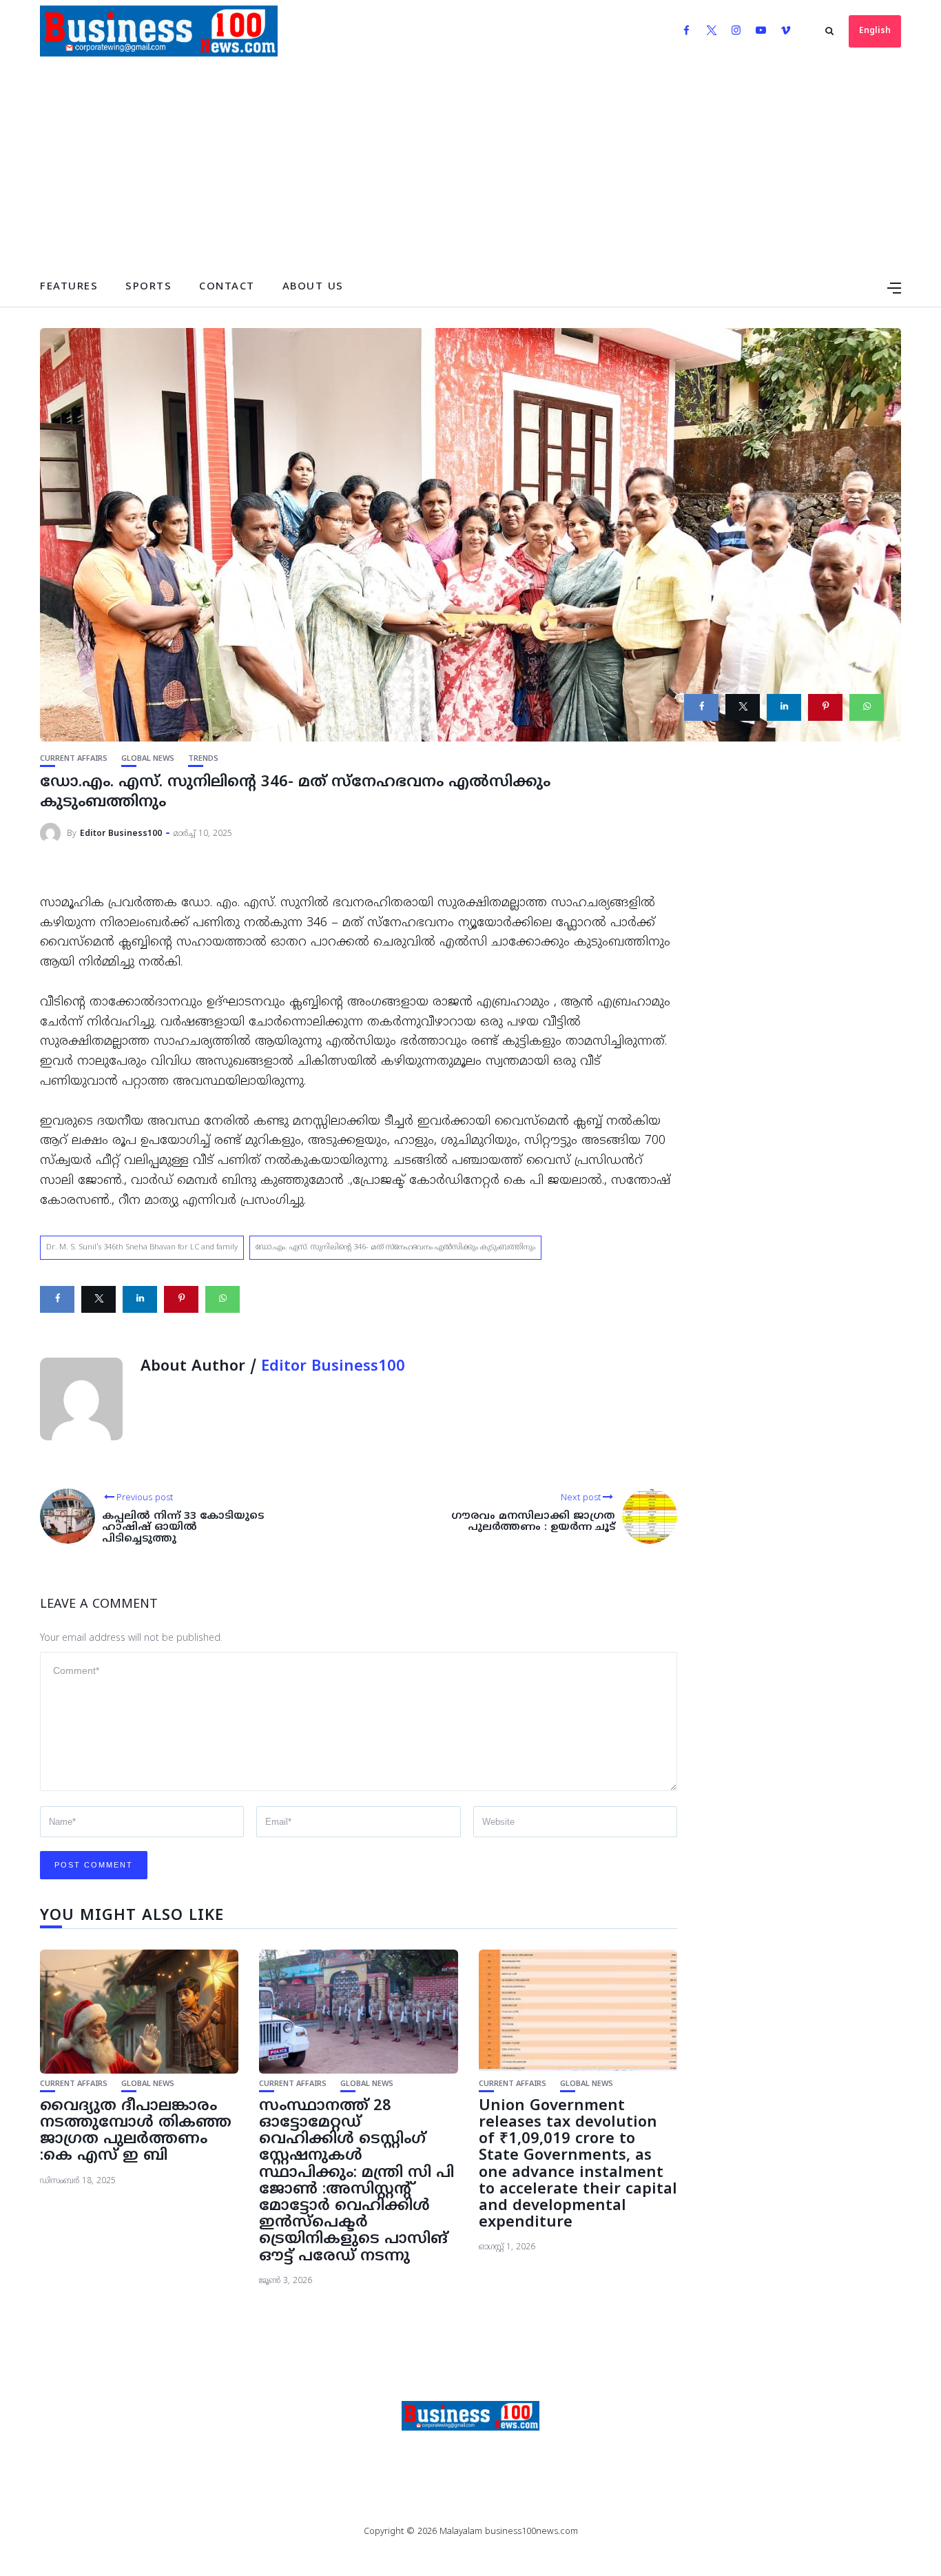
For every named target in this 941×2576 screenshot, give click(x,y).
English (875, 31)
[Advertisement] (470, 165)
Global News (148, 759)
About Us (313, 287)
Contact (227, 287)
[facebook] (701, 707)
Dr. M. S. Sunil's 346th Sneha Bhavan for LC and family (142, 1247)
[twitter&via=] (743, 707)
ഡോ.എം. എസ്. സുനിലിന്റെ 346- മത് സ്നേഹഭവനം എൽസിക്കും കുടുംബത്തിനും (395, 1247)
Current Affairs (74, 759)
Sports (148, 287)
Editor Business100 (121, 834)
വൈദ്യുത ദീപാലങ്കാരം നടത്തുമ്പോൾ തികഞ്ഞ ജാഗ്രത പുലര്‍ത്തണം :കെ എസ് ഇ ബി (136, 2132)
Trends (203, 759)
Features (69, 287)
